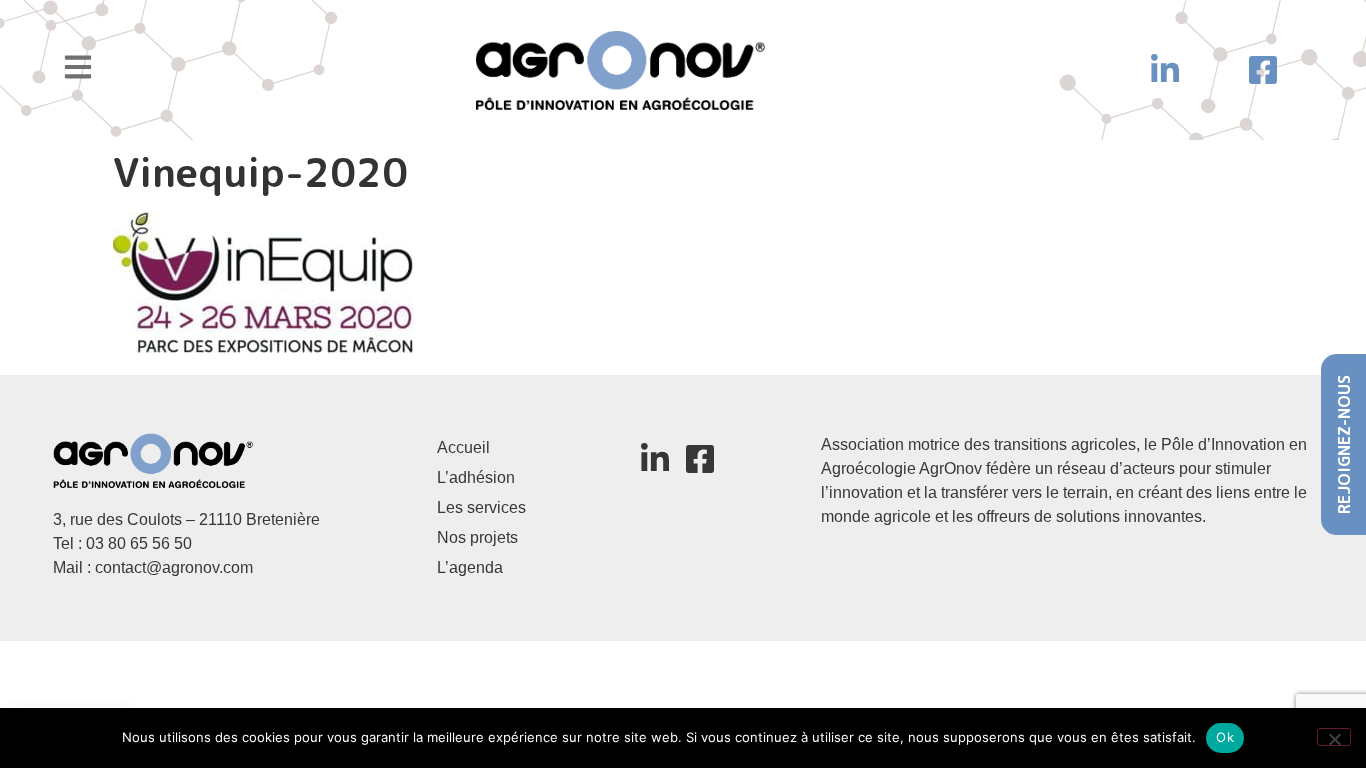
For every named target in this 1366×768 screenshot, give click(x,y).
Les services (481, 507)
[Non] (1334, 737)
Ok (1225, 737)
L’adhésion (476, 477)
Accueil (463, 447)
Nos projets (477, 537)
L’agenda (470, 567)
